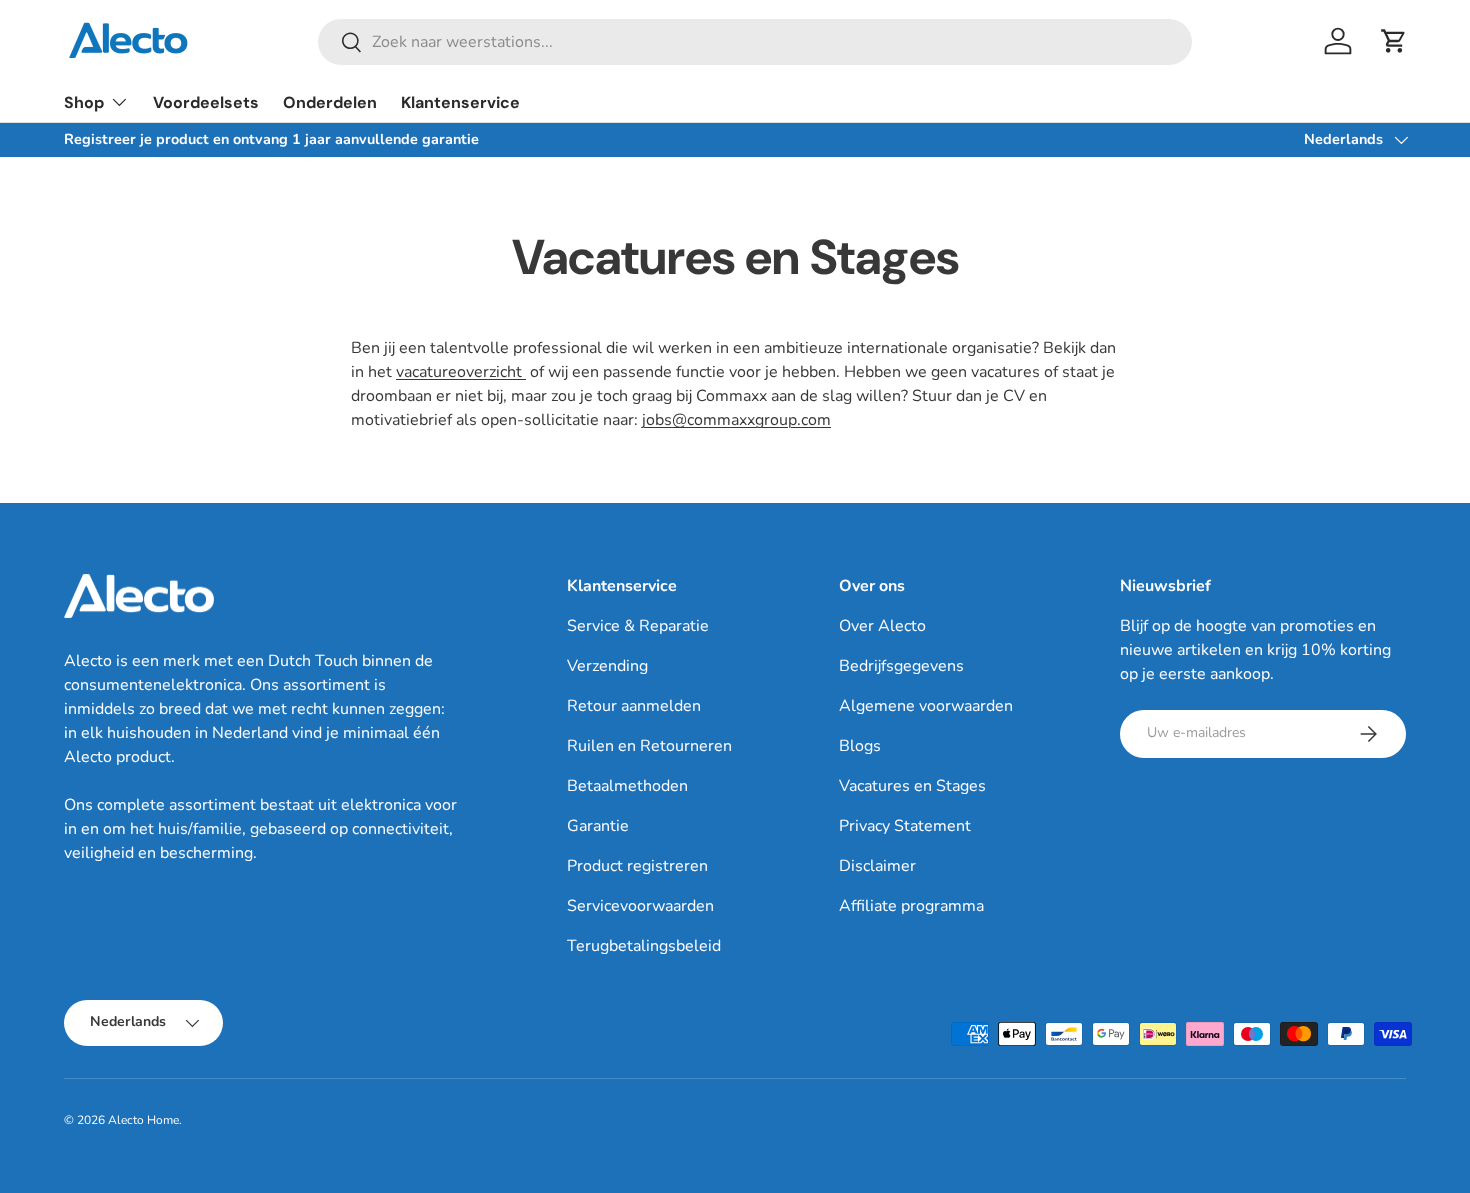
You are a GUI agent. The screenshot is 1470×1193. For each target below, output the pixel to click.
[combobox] (755, 42)
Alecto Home (143, 1120)
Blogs (860, 746)
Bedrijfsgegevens (901, 666)
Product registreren (637, 866)
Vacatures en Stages (912, 786)
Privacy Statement (905, 826)
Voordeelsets (206, 102)
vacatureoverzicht (461, 372)
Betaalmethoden (627, 786)
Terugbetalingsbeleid (644, 946)
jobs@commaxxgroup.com (736, 420)
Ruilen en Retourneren (649, 746)
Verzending (607, 666)
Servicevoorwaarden (640, 906)
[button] (1394, 41)
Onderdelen (330, 102)
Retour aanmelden (634, 706)
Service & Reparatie (638, 626)
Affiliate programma (911, 906)
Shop (84, 102)
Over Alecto (882, 626)
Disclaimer (877, 866)
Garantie (598, 826)
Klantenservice (460, 102)
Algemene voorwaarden (926, 706)
